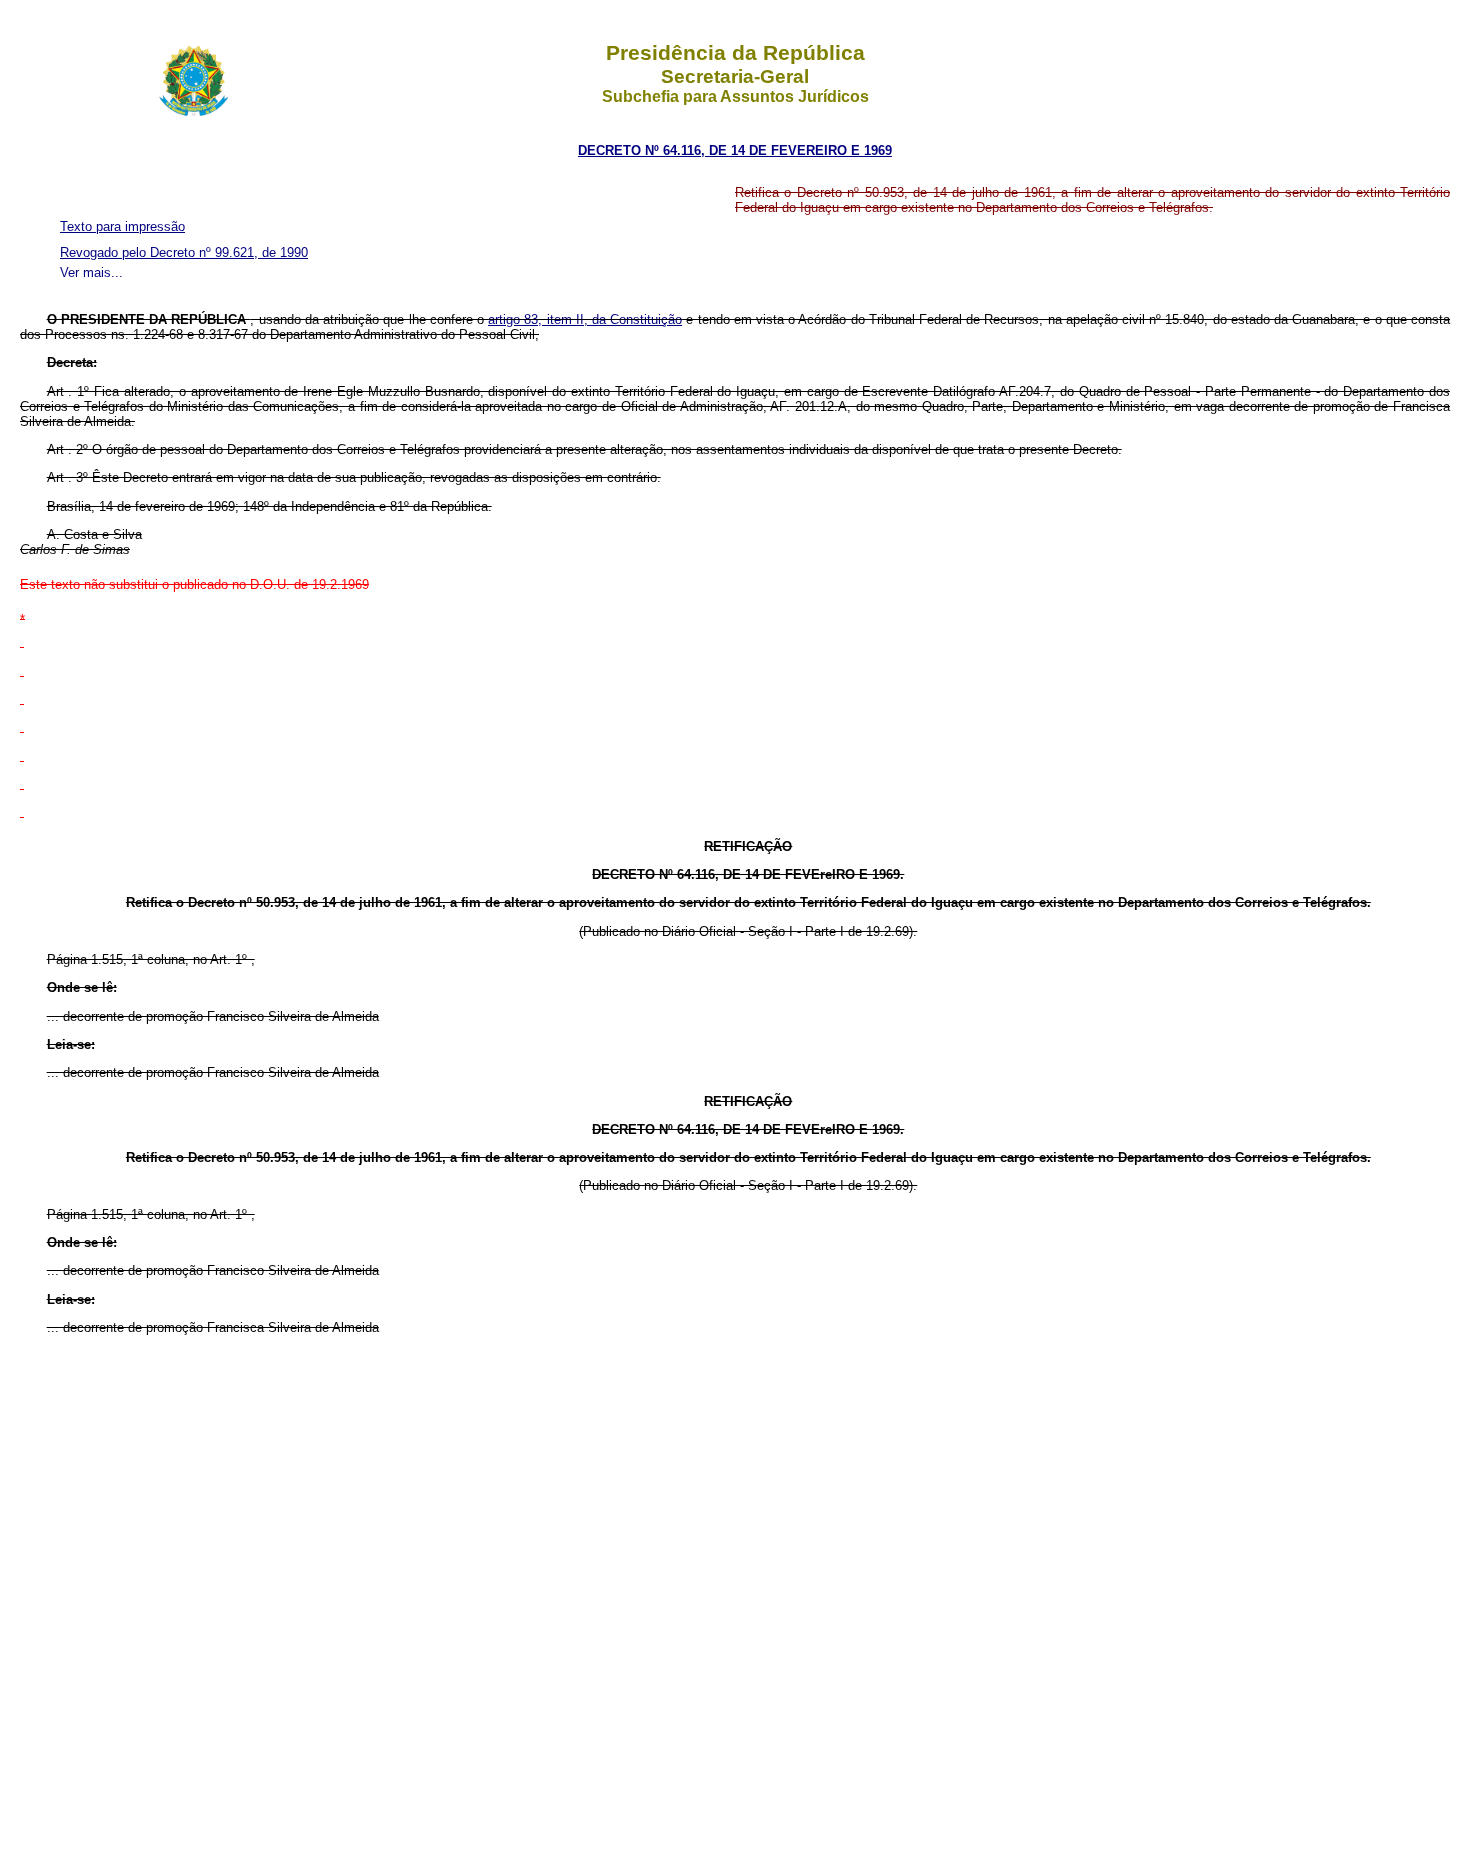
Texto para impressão (122, 226)
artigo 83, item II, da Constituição (585, 319)
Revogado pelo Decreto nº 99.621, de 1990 (184, 252)
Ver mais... (91, 272)
